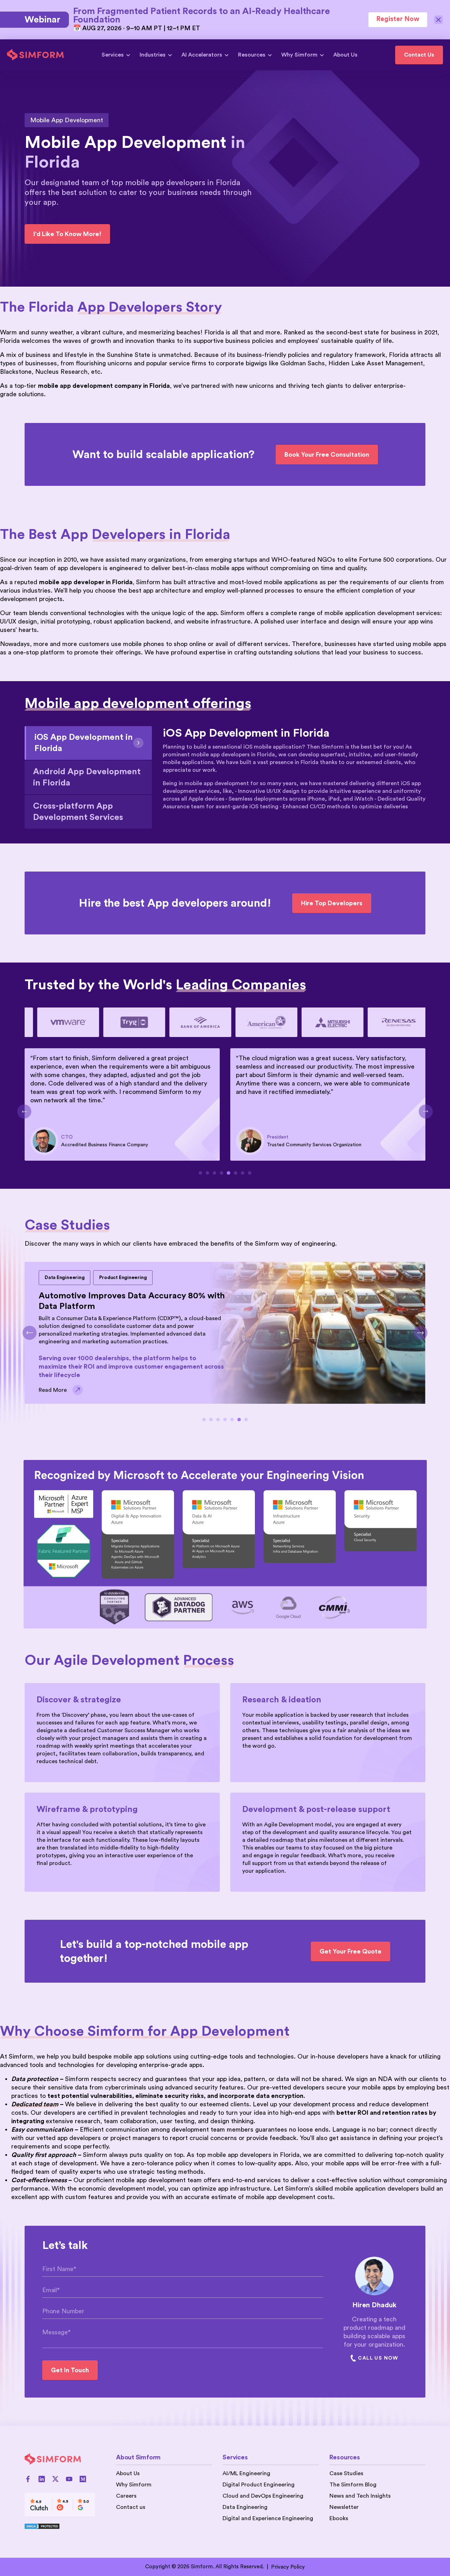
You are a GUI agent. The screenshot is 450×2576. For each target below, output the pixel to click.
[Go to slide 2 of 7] (211, 1420)
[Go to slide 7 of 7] (246, 1420)
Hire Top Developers (332, 903)
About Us (345, 55)
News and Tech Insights (360, 2496)
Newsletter (344, 2507)
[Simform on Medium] (83, 2479)
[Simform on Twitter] (55, 2479)
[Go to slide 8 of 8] (250, 1173)
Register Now (398, 19)
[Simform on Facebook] (28, 2479)
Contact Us (419, 55)
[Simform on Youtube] (69, 2479)
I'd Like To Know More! (67, 234)
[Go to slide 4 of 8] (221, 1173)
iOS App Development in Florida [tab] (84, 743)
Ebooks (339, 2518)
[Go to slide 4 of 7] (225, 1420)
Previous (24, 1111)
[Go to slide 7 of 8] (243, 1173)
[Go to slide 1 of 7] (204, 1420)
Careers (126, 2496)
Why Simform (299, 55)
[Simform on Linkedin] (42, 2479)
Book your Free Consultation (327, 455)
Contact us (131, 2507)
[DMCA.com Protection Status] (60, 2526)
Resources (252, 55)
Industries (153, 55)
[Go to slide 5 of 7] (232, 1420)
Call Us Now (378, 2358)
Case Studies (346, 2473)
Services (113, 55)
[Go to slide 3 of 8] (214, 1173)
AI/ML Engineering (246, 2473)
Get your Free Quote (351, 1951)
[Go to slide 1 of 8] (200, 1173)
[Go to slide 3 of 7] (218, 1420)
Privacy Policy (288, 2567)
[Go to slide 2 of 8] (207, 1173)
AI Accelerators (202, 55)
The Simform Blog (353, 2485)
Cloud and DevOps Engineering (263, 2496)
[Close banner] (439, 20)
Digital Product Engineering (259, 2485)
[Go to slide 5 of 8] (229, 1173)
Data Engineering (245, 2507)
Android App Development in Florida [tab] (87, 777)
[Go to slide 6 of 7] (239, 1420)
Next (426, 1111)
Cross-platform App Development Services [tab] (78, 812)
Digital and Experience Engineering (268, 2518)
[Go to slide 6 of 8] (236, 1173)
